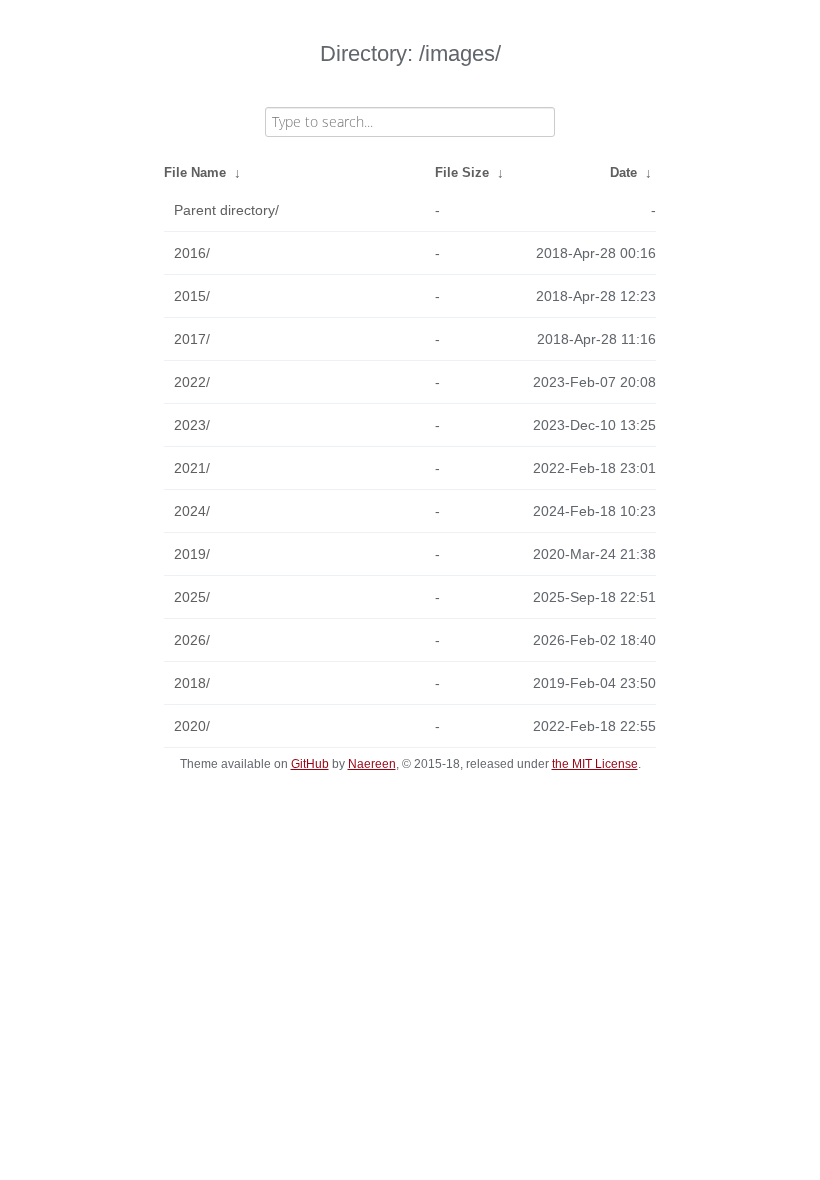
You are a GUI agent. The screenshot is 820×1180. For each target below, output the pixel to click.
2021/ (192, 468)
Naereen (372, 764)
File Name (195, 172)
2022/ (192, 382)
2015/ (192, 296)
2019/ (192, 554)
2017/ (192, 339)
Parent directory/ (226, 210)
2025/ (192, 597)
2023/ (192, 425)
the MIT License (595, 764)
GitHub (310, 764)
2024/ (192, 511)
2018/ (192, 683)
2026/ (192, 640)
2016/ (192, 253)
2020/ (192, 726)
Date (623, 172)
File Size (462, 172)
